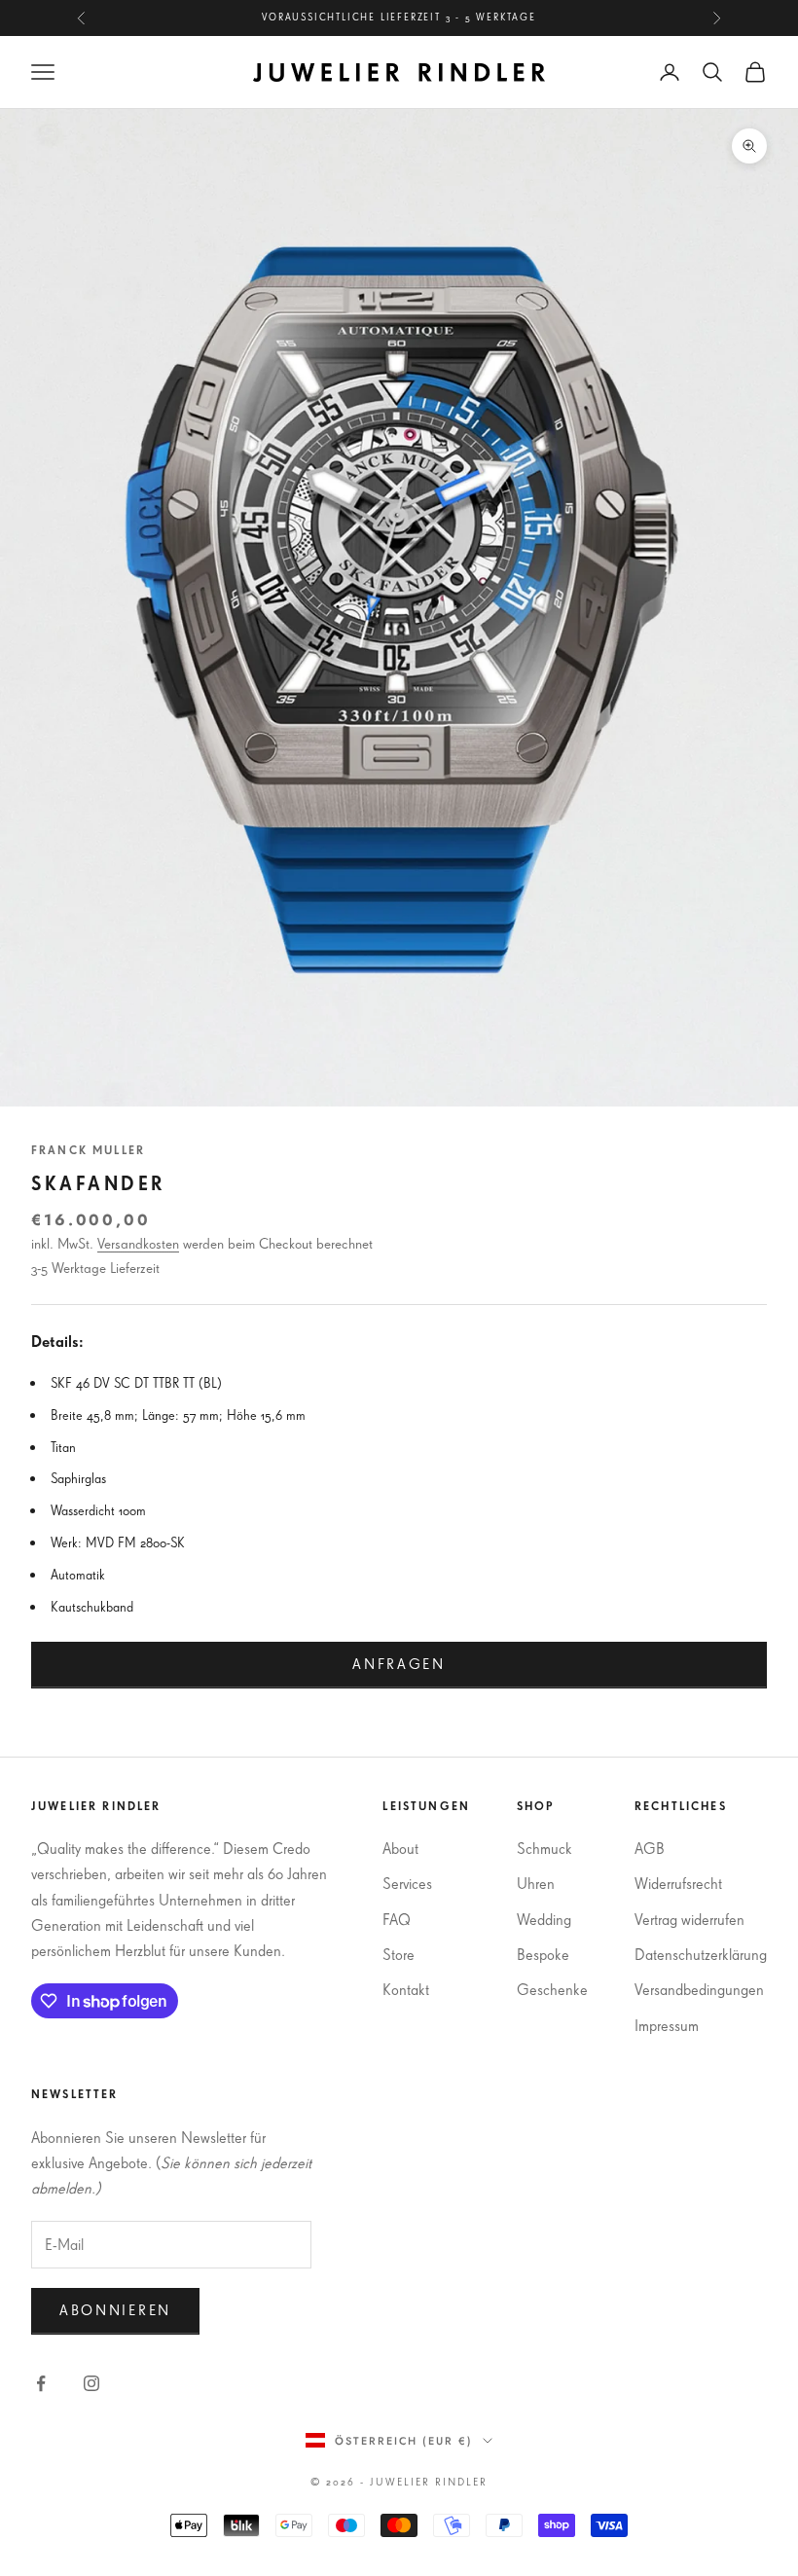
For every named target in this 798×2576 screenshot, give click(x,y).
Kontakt (406, 1989)
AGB (650, 1848)
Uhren (536, 1883)
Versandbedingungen (699, 1989)
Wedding (544, 1919)
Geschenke (552, 1989)
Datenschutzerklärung (701, 1954)
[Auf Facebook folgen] (41, 2383)
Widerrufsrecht (678, 1883)
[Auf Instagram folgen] (91, 2383)
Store (399, 1954)
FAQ (397, 1919)
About (400, 1848)
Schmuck (544, 1848)
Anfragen (399, 1664)
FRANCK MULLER (88, 1150)
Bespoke (543, 1954)
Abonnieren (115, 2310)
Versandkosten (138, 1243)
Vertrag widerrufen (689, 1919)
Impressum (667, 2025)
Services (407, 1883)
